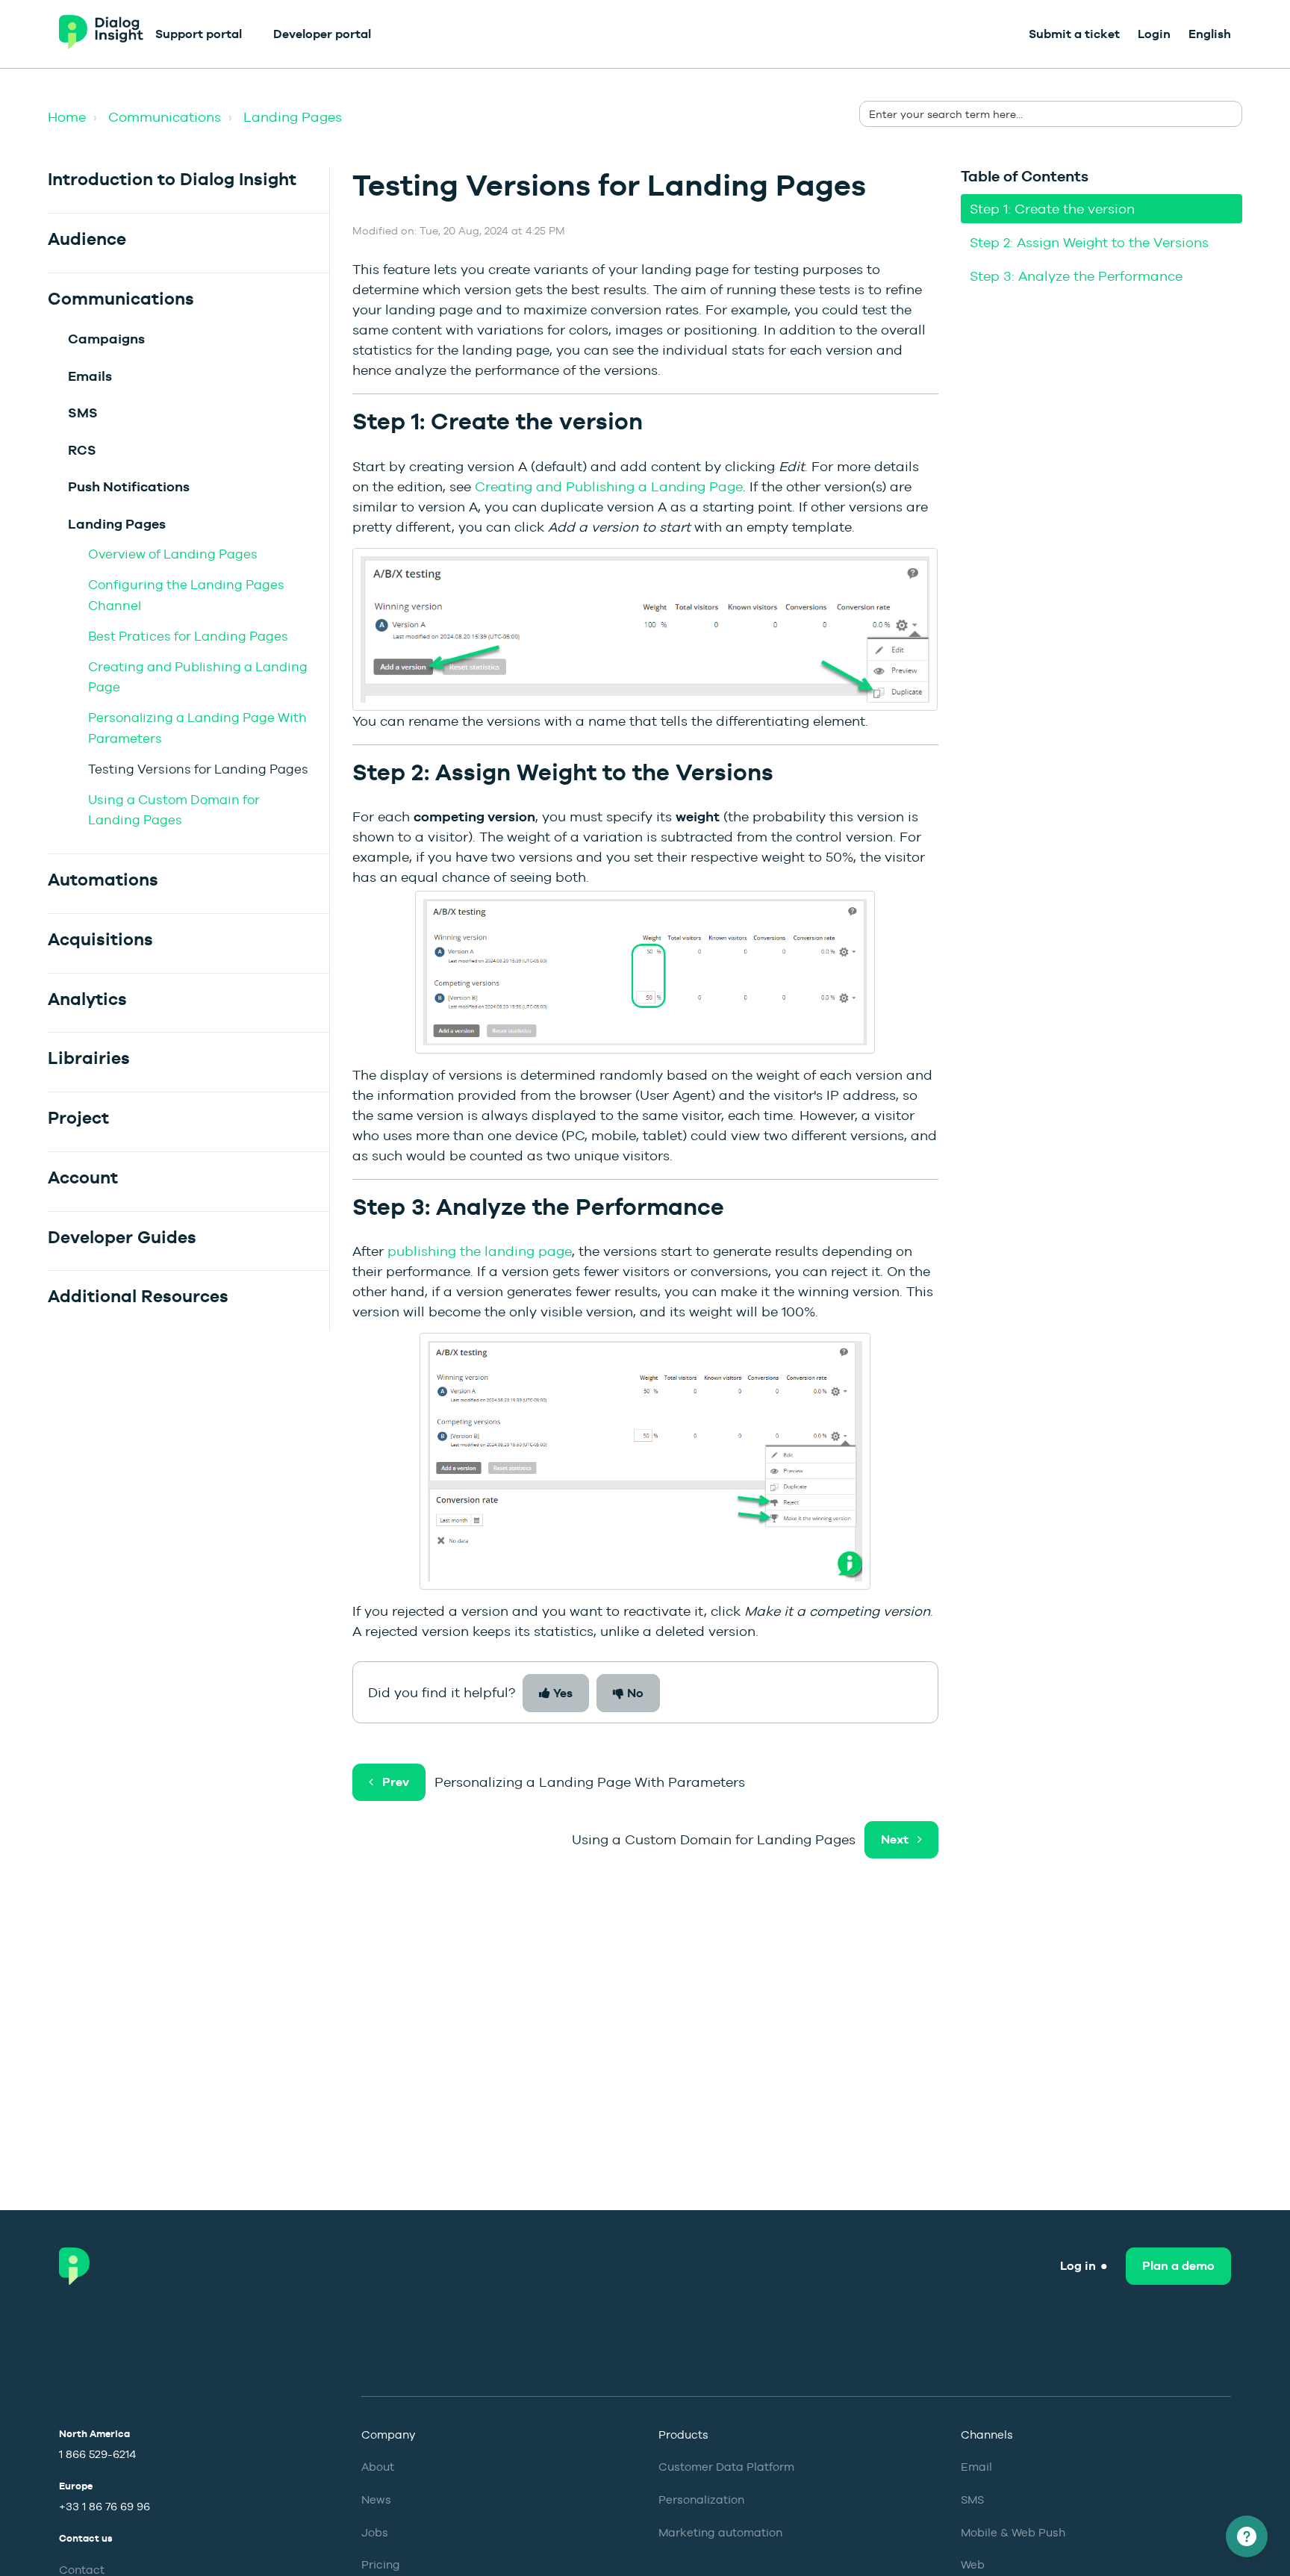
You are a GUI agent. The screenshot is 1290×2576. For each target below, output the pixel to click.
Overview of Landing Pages (173, 554)
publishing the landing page (480, 1251)
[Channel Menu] (1247, 2536)
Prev (396, 1782)
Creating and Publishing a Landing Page (609, 486)
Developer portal (322, 34)
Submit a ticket (1074, 34)
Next (895, 1839)
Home (67, 117)
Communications (165, 117)
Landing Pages (293, 117)
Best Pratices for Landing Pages (188, 636)
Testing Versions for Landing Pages (198, 769)
